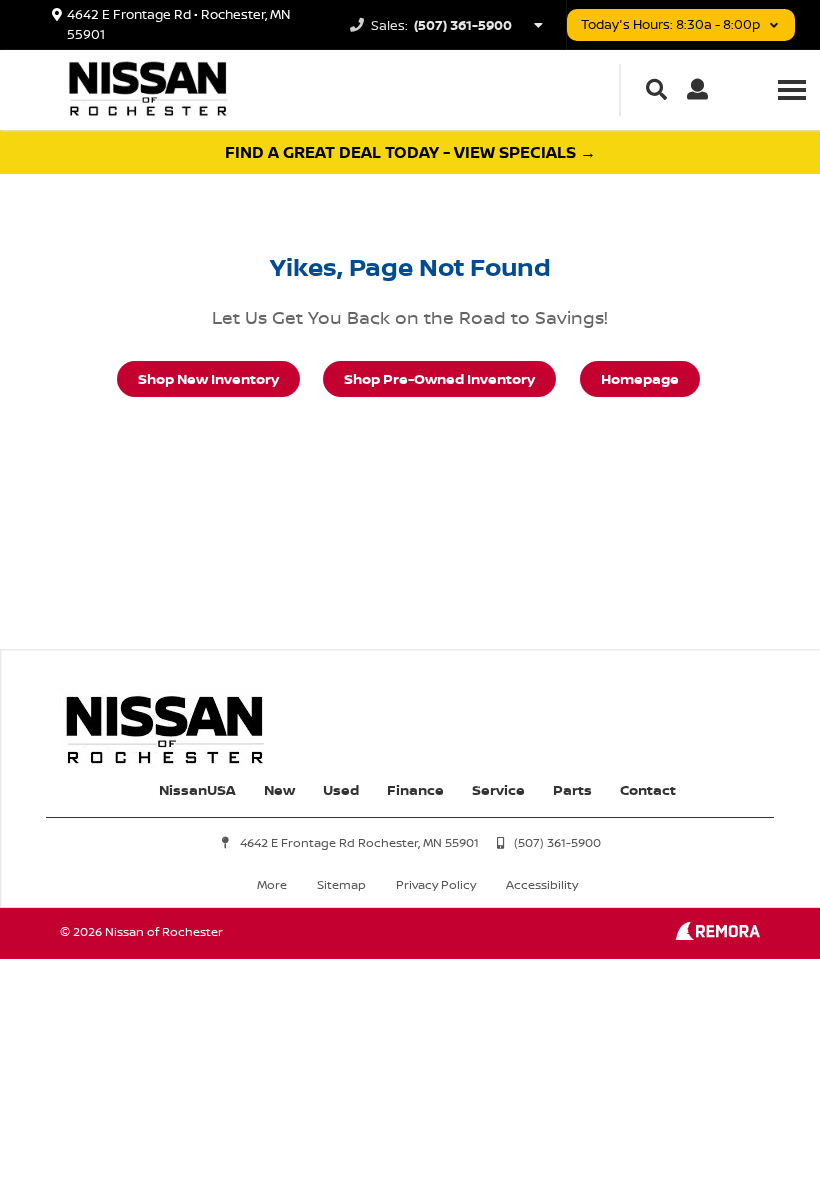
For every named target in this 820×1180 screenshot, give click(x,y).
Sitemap (341, 884)
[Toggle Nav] (792, 89)
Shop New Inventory (208, 378)
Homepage (640, 378)
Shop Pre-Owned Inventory (439, 378)
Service (498, 789)
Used (341, 789)
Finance (415, 789)
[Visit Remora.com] (717, 934)
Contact (648, 789)
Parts (572, 789)
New (279, 789)
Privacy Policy (436, 884)
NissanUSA (197, 789)
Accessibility (542, 884)
